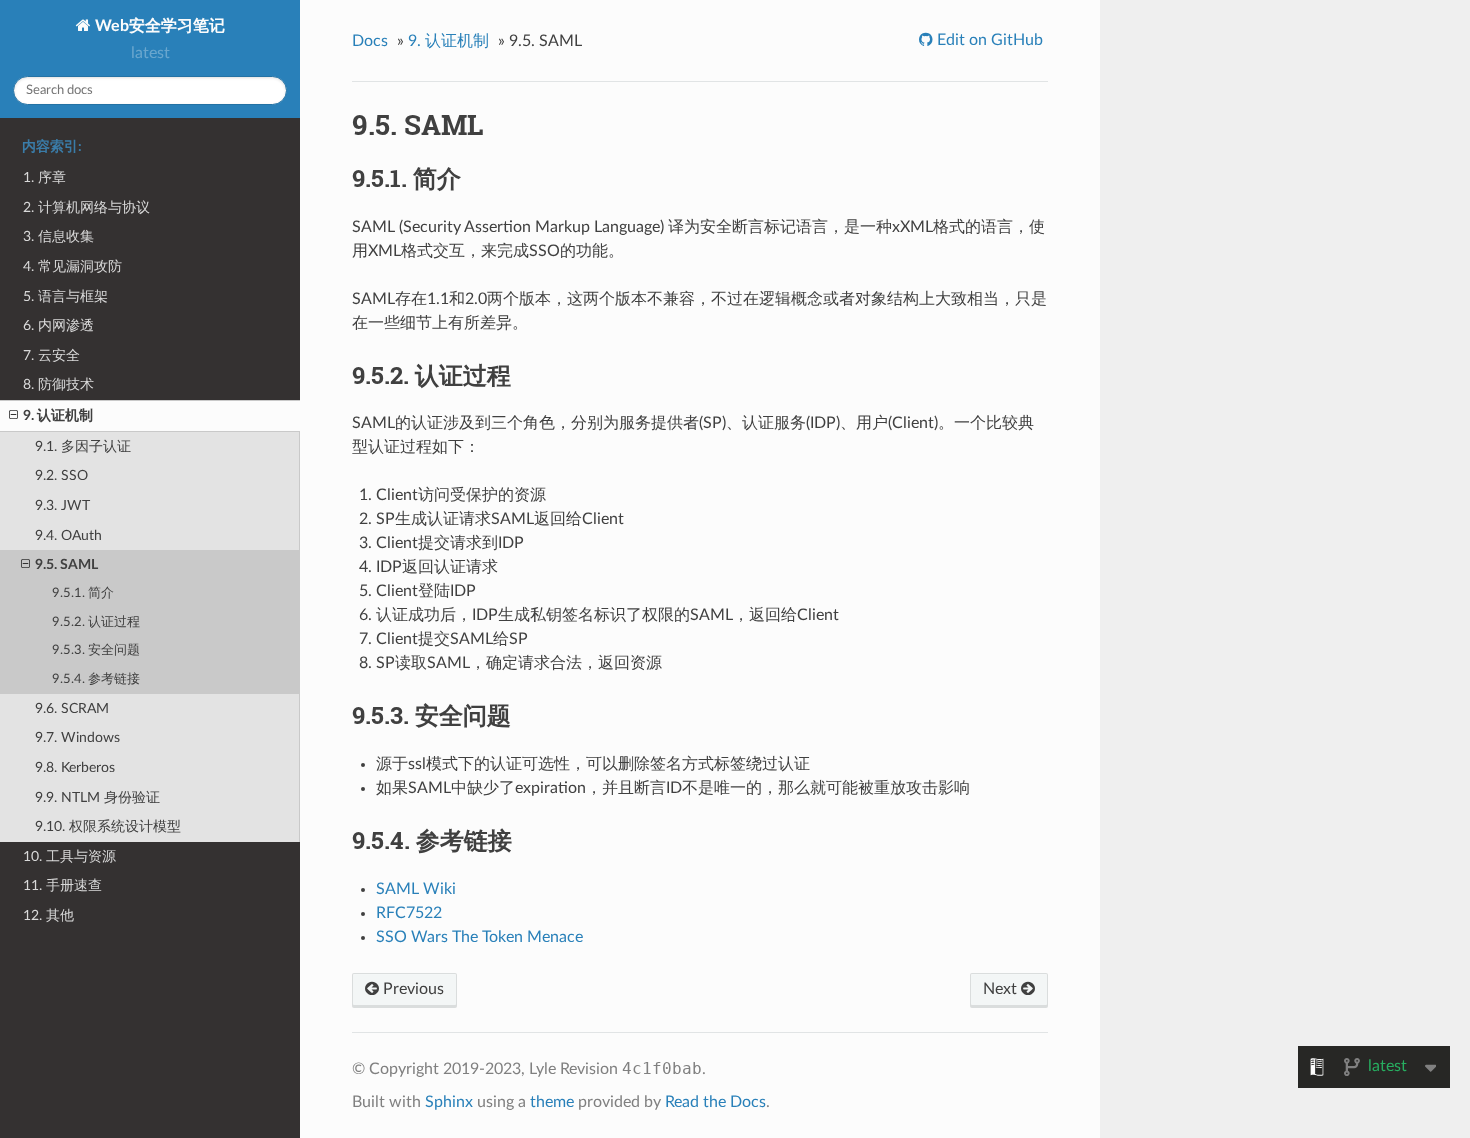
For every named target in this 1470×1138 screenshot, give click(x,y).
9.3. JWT (62, 505)
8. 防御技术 (58, 384)
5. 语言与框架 (65, 296)
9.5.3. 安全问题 (96, 650)
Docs (370, 41)
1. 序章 (44, 177)
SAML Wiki (416, 889)
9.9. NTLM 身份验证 (97, 797)
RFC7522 (409, 913)
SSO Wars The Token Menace (479, 937)
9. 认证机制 (58, 415)
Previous (411, 989)
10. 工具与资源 (69, 856)
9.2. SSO (61, 475)
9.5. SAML (66, 564)
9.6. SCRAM (72, 708)
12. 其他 (48, 915)
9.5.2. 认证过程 (96, 622)
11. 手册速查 (62, 885)
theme (552, 1102)
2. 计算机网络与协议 (86, 207)
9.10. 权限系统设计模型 (108, 826)
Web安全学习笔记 (158, 26)
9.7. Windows (77, 737)
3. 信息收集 (58, 236)
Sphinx (449, 1102)
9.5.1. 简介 (83, 593)
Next (1002, 989)
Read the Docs (715, 1102)
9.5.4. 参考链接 (96, 679)
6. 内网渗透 (58, 325)
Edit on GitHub (988, 40)
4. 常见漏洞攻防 (72, 266)
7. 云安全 (51, 355)
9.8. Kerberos (75, 767)
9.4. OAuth (68, 535)
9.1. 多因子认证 (83, 446)
